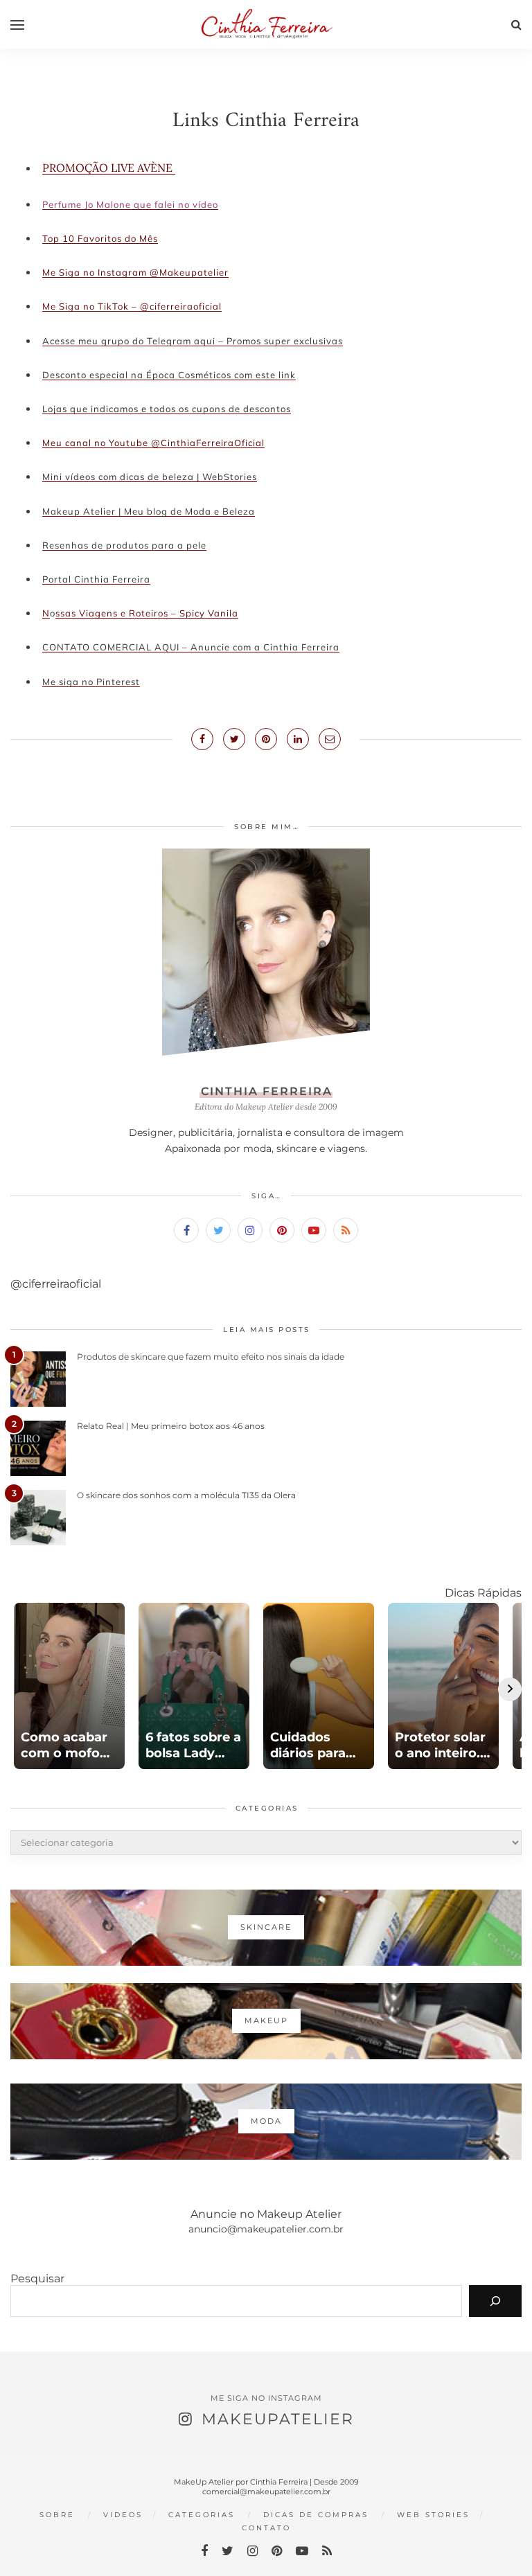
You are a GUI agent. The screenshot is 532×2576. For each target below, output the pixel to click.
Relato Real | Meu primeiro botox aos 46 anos (171, 1426)
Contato (266, 2528)
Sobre (57, 2515)
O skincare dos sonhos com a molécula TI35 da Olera (186, 1495)
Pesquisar (37, 2279)
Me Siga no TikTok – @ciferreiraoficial (132, 306)
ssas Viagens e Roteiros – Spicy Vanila (147, 613)
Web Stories (433, 2515)
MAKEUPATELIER (278, 2419)
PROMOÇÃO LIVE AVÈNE (109, 168)
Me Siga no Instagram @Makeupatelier (135, 272)
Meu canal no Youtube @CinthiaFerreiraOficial (153, 443)
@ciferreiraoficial (56, 1284)
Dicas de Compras (316, 2515)
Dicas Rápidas (483, 1593)
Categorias (202, 2515)
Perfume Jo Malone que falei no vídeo (130, 204)
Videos (123, 2515)
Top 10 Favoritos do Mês (100, 238)
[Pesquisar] (495, 2301)
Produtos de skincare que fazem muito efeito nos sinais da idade (211, 1357)
